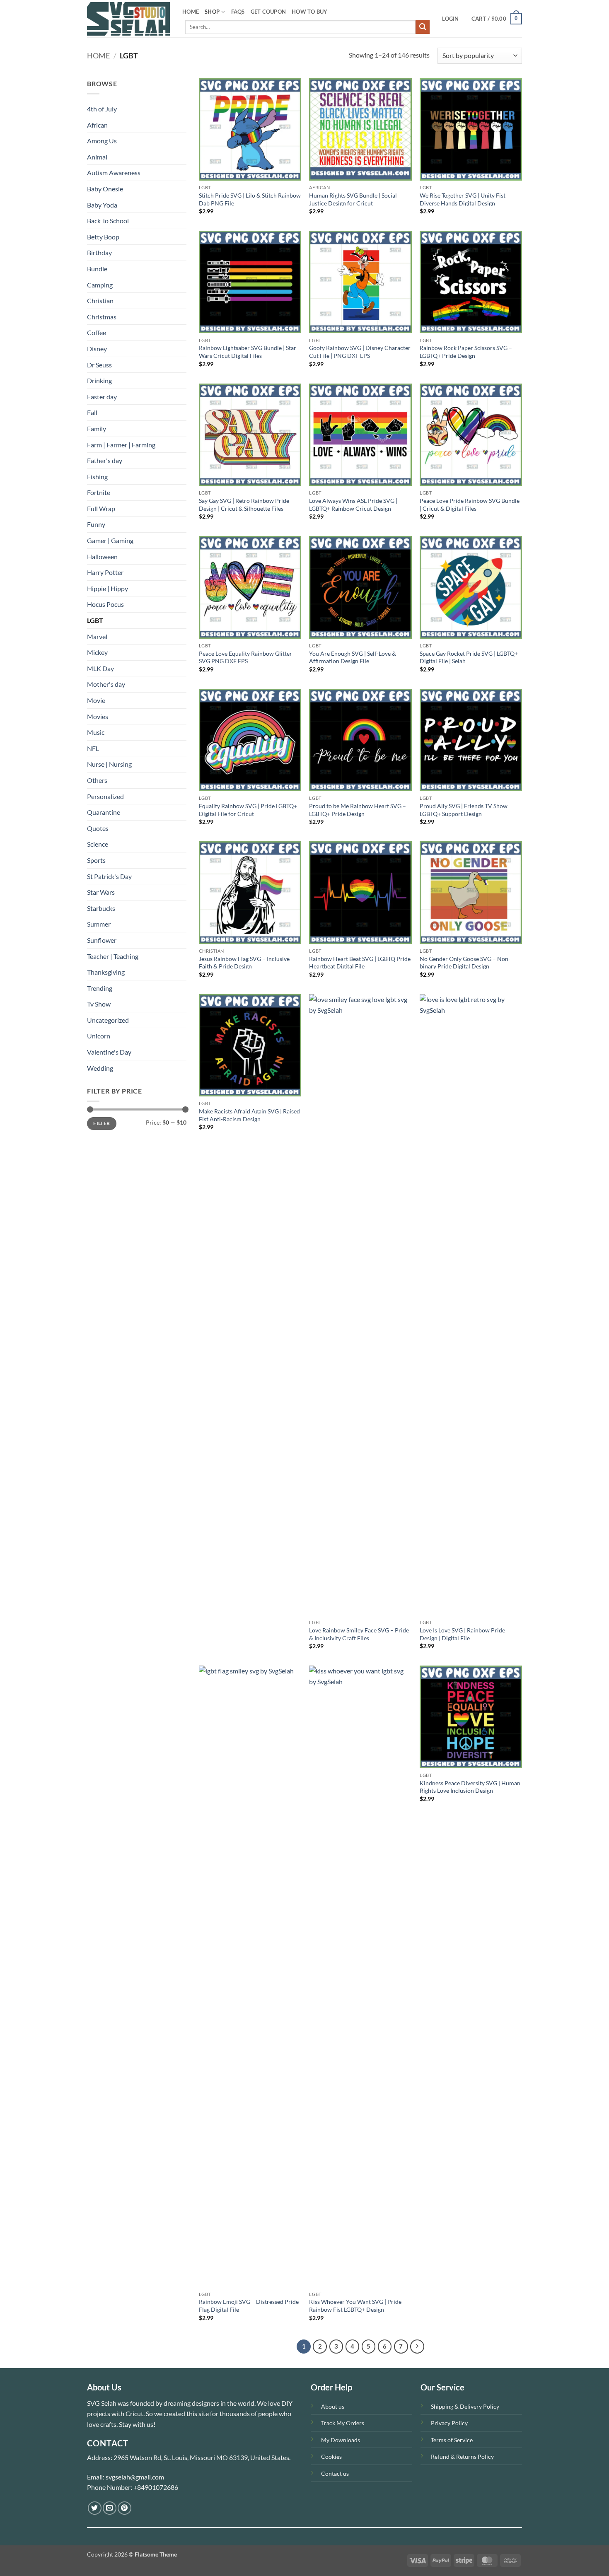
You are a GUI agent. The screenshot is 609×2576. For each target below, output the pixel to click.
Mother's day (106, 684)
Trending (100, 988)
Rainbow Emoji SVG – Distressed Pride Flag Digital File (249, 2306)
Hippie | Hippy (108, 588)
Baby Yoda (102, 205)
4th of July (102, 109)
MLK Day (100, 668)
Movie (96, 700)
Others (97, 780)
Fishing (97, 477)
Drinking (99, 380)
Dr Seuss (99, 365)
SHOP (212, 12)
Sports (96, 860)
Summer (99, 924)
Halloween (102, 556)
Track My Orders (343, 2423)
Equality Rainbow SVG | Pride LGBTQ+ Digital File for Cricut (248, 810)
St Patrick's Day (109, 876)
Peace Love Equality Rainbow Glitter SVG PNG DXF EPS (245, 657)
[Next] (417, 2347)
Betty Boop (103, 237)
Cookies (331, 2456)
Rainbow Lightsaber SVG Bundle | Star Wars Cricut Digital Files (248, 352)
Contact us (335, 2473)
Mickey (97, 652)
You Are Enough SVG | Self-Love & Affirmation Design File (353, 657)
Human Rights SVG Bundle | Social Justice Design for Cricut (353, 199)
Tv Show (99, 1004)
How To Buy (310, 12)
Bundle (97, 269)
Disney (97, 349)
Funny (96, 524)
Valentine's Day (109, 1052)
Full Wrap (101, 508)
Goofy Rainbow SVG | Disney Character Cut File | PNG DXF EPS (360, 352)
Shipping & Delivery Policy (465, 2406)
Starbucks (101, 908)
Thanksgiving (106, 972)
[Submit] (423, 27)
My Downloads (341, 2440)
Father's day (105, 460)
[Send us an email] (110, 2508)
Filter (101, 1123)
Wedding (100, 1068)
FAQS (238, 12)
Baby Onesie (105, 189)
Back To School (108, 221)
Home (98, 56)
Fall (92, 412)
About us (333, 2406)
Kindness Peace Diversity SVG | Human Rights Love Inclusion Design (470, 1787)
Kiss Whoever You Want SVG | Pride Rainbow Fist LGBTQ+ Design (355, 2306)
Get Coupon (268, 12)
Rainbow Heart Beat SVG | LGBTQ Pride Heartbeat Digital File (360, 963)
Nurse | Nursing (109, 764)
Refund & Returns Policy (462, 2456)
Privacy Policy (449, 2423)
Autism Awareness (114, 173)
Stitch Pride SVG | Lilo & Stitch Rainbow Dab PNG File (250, 199)
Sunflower (102, 940)
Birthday (99, 252)
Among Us (102, 141)
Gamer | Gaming (110, 540)
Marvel (97, 636)
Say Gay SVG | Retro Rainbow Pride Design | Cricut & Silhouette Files (244, 505)
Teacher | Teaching (113, 956)
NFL (93, 748)
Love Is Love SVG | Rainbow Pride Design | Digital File (462, 1634)
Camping (100, 285)
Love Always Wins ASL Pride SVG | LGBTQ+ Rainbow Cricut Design (353, 505)
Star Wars (101, 892)
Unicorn (99, 1036)
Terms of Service (452, 2440)
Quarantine (104, 812)
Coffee (97, 332)
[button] (450, 19)
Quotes (98, 828)
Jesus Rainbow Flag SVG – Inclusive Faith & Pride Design (244, 963)
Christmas (102, 317)
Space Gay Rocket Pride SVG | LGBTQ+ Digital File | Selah (469, 657)
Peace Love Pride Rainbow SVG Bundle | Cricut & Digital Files (470, 505)
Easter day (102, 397)
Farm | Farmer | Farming (121, 445)
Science (98, 844)
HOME (191, 12)
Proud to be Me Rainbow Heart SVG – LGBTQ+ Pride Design (358, 810)
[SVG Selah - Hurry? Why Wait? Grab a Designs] (128, 19)
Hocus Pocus (105, 604)
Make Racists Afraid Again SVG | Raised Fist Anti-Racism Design (249, 1115)
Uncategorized (108, 1020)
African (97, 125)
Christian (100, 301)
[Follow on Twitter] (95, 2508)
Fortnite (99, 492)
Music (96, 732)
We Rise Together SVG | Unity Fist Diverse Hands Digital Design (463, 199)
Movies (98, 716)
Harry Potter (105, 572)
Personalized (105, 796)
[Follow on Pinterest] (124, 2508)
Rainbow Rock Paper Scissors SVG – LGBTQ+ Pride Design (466, 352)
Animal (97, 157)
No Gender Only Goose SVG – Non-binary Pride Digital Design (465, 963)
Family (97, 429)
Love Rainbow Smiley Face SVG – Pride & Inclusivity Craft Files (359, 1634)
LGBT (95, 620)
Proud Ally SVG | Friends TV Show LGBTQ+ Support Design (464, 810)
